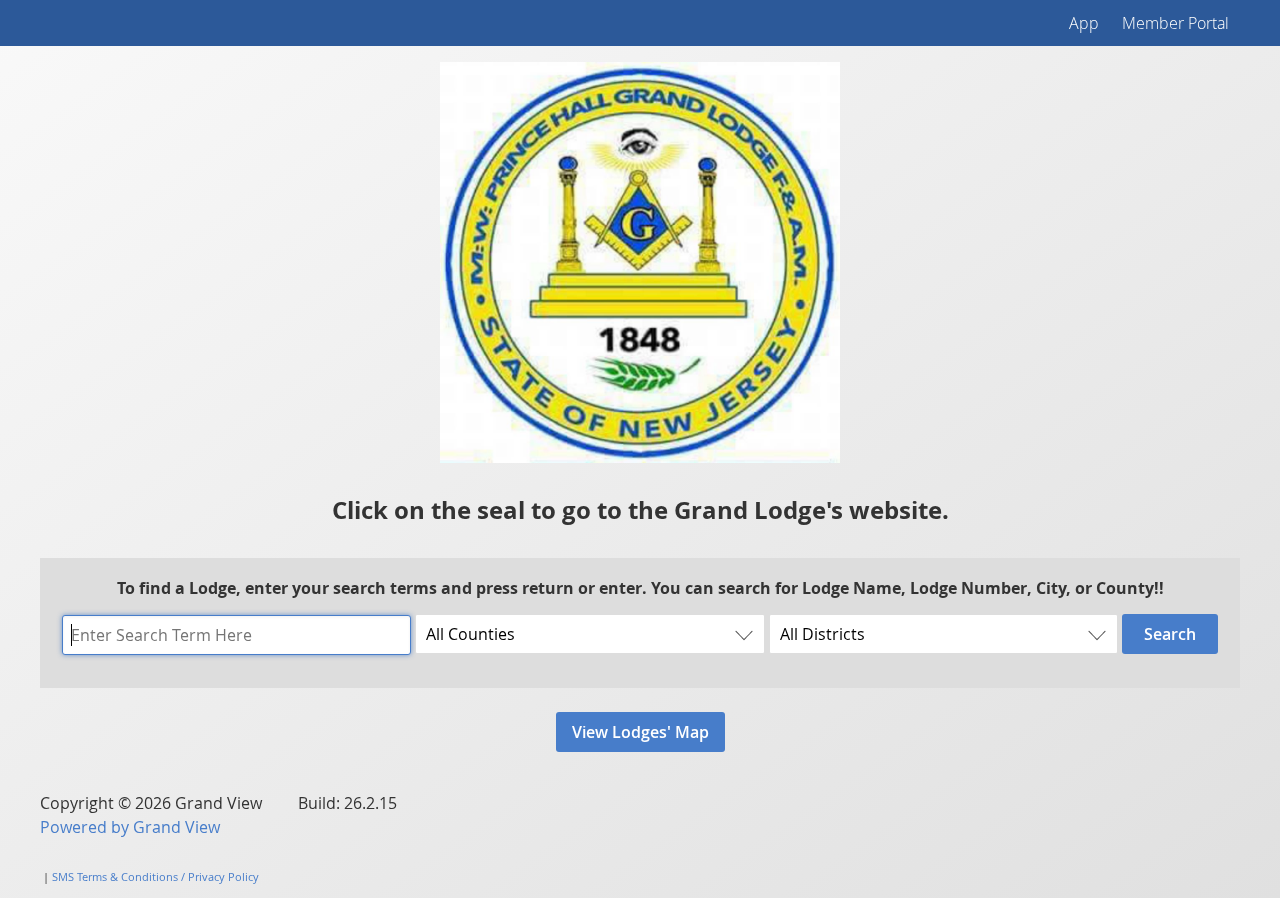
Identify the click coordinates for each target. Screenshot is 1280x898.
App (1084, 23)
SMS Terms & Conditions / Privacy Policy (155, 876)
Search (1170, 634)
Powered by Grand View (130, 827)
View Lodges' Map (640, 732)
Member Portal (1175, 23)
